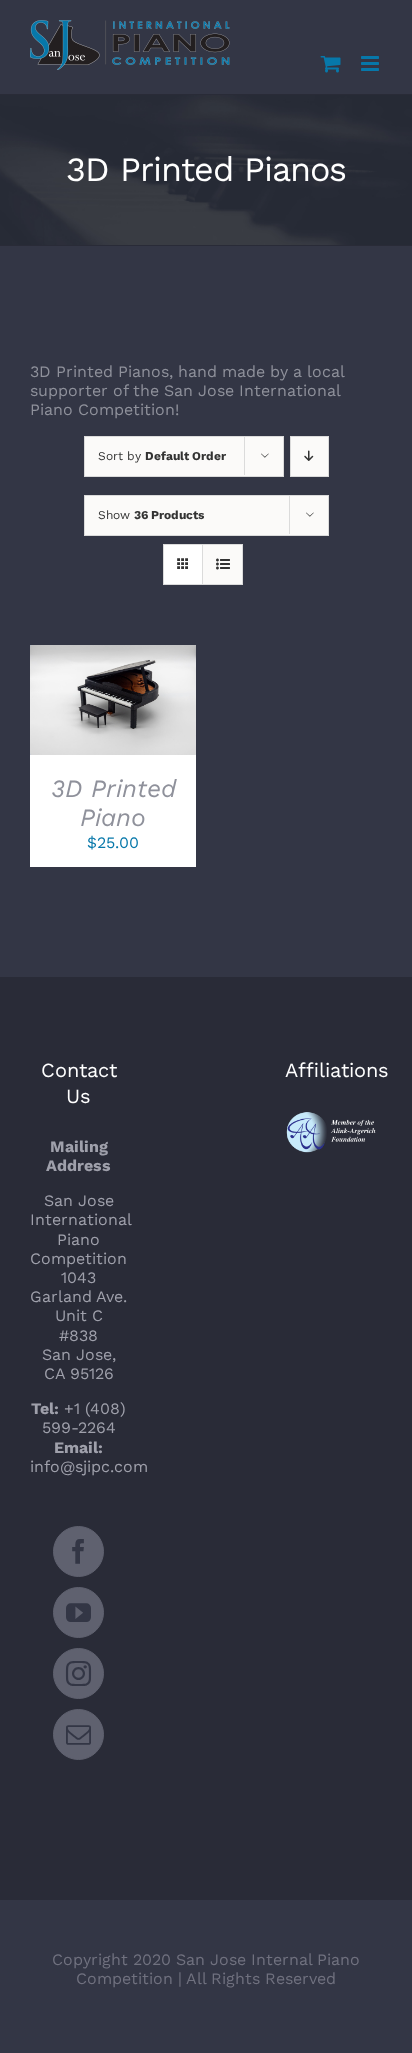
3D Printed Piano (113, 803)
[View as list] (222, 564)
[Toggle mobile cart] (331, 63)
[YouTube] (78, 1612)
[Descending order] (309, 456)
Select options (107, 694)
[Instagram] (78, 1673)
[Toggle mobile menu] (371, 63)
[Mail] (78, 1734)
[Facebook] (78, 1551)
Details (122, 714)
